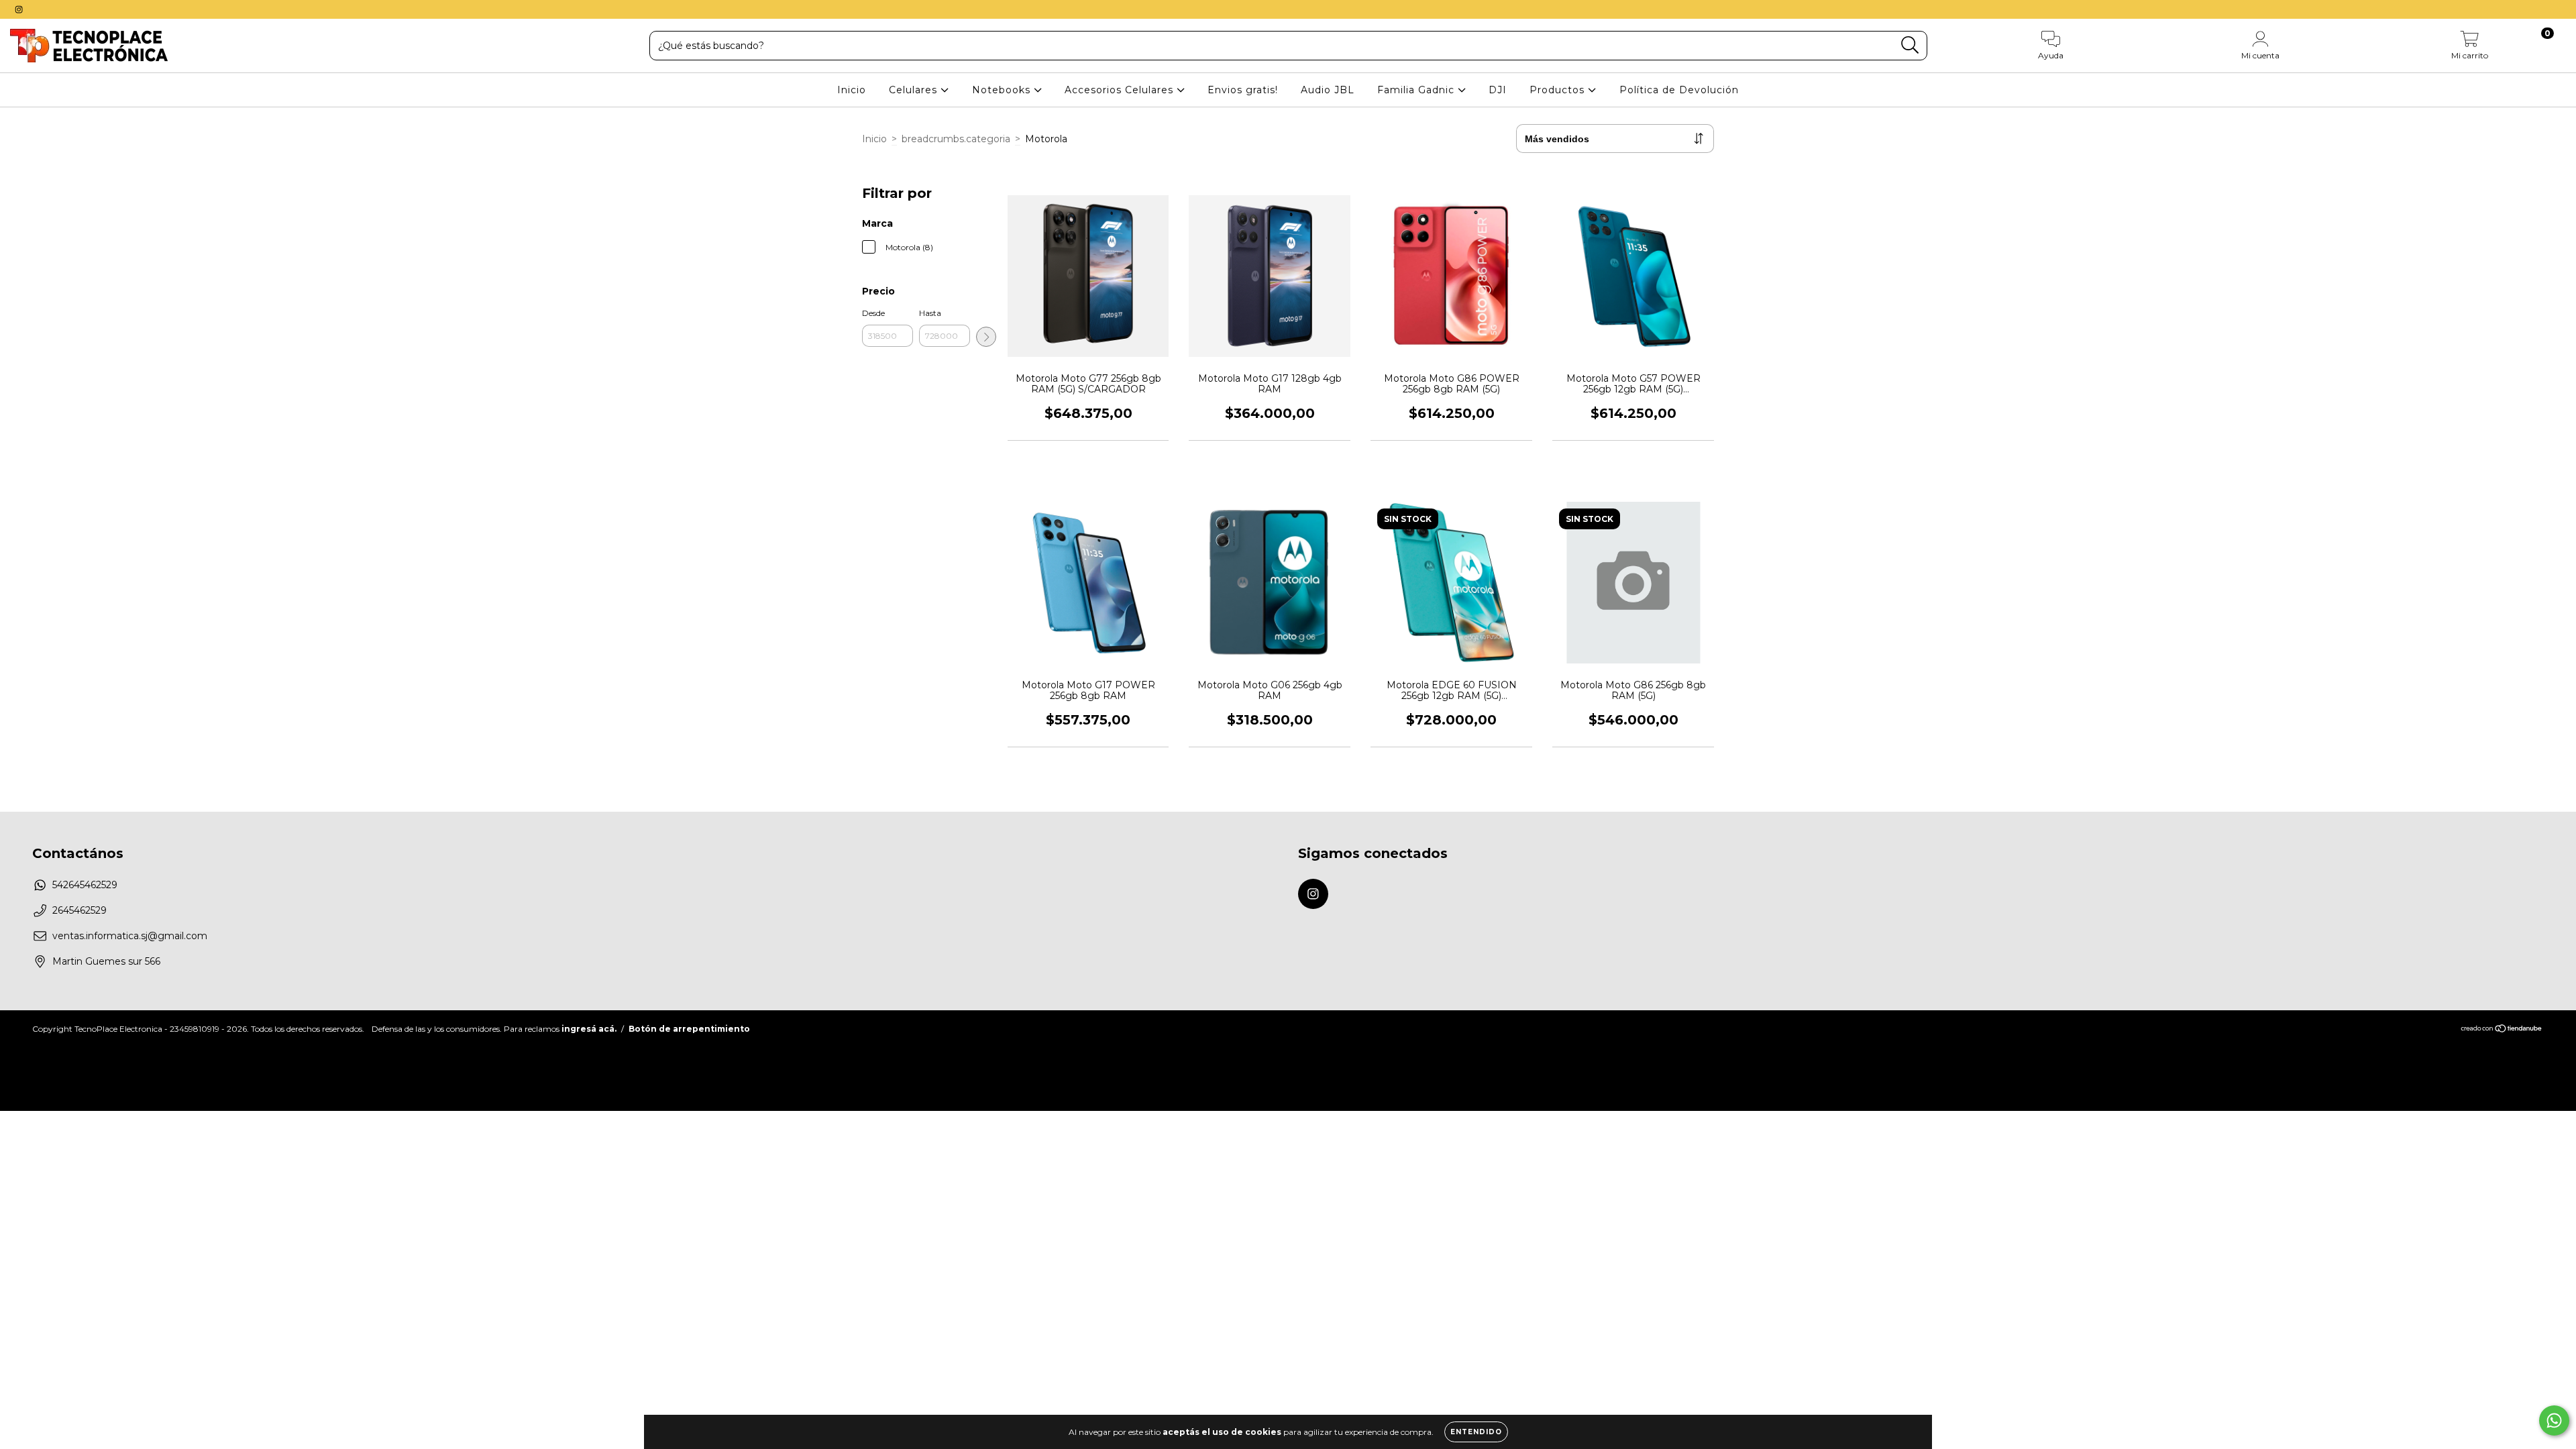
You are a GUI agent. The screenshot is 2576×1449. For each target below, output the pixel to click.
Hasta (930, 313)
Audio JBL (1328, 90)
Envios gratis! (1243, 90)
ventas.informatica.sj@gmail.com (130, 936)
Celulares (915, 90)
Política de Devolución (1679, 90)
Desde (873, 313)
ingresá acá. (589, 1029)
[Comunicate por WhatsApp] (2554, 1420)
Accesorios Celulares (1121, 90)
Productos (1559, 90)
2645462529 (79, 910)
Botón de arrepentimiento (689, 1029)
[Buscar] (1910, 45)
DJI (1498, 90)
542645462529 (85, 885)
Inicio (852, 90)
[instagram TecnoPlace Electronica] (19, 9)
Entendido (1476, 1432)
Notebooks (1003, 90)
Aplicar (986, 337)
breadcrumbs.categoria (956, 139)
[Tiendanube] (2502, 1030)
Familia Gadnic (1417, 90)
